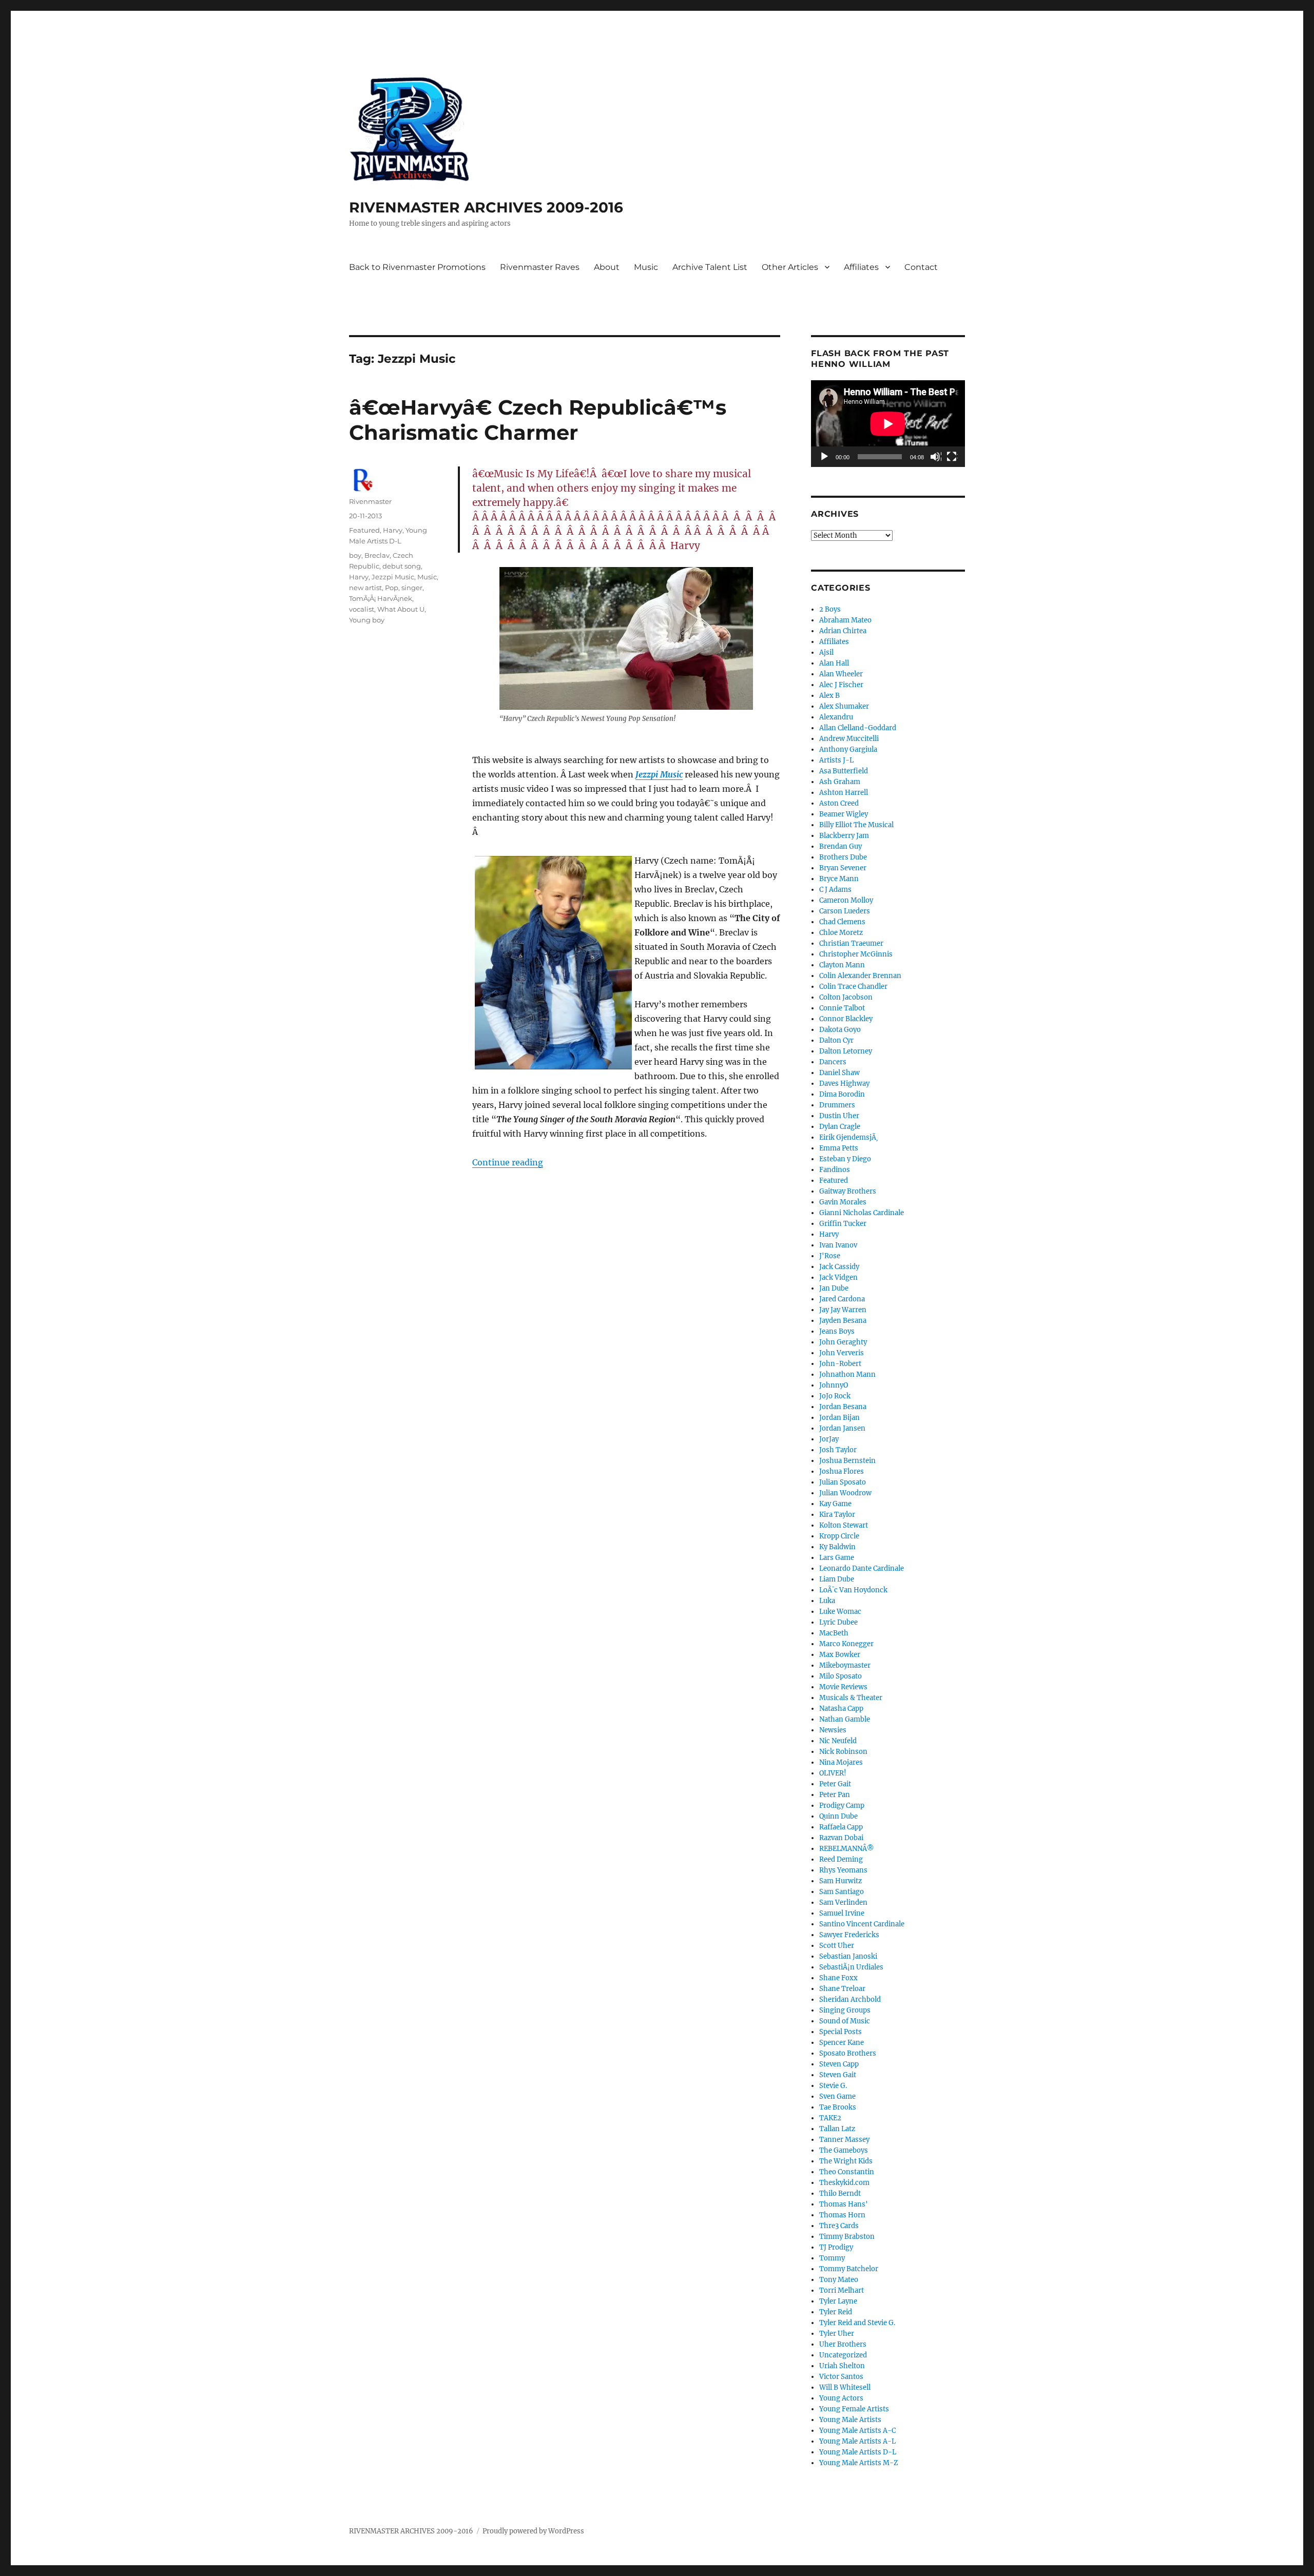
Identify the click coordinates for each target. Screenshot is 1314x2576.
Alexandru (836, 717)
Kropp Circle (839, 1536)
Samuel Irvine (842, 1913)
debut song (402, 566)
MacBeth (834, 1633)
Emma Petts (839, 1148)
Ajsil (826, 652)
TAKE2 (830, 2118)
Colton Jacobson (846, 997)
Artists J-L (836, 760)
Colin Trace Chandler (853, 987)
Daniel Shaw (839, 1073)
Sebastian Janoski (848, 1956)
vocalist (362, 609)
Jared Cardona (842, 1299)
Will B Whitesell (845, 2387)
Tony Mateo (839, 2280)
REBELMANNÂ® (847, 1849)
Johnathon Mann (847, 1374)
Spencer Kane (842, 2043)
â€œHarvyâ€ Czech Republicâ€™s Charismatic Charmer (538, 420)
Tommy (832, 2258)
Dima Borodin (842, 1094)
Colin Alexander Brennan (860, 976)
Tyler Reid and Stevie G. (857, 2323)
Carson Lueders (845, 911)
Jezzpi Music (659, 774)
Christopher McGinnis (856, 954)
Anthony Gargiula (848, 749)
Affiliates (861, 267)
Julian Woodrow (845, 1493)
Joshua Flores (842, 1471)
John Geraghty (843, 1342)
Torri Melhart (842, 2290)
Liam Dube (837, 1579)
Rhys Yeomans (843, 1870)
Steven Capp (839, 2064)
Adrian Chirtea (843, 631)
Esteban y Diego (845, 1159)
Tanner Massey (844, 2140)
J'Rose (830, 1256)
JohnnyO (834, 1385)
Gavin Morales (843, 1202)
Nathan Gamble (845, 1719)
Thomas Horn (842, 2215)
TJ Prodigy (836, 2247)
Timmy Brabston (847, 2237)
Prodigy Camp (842, 1806)
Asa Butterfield (844, 771)
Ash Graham (840, 782)
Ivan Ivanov (838, 1245)
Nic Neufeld (838, 1741)
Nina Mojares (841, 1762)
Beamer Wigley (844, 814)
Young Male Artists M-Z (859, 2463)
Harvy (393, 530)
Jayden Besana (843, 1321)
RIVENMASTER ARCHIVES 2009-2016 (486, 207)
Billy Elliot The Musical (856, 825)
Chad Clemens (842, 922)
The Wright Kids (846, 2161)
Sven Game (837, 2096)
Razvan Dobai (841, 1838)
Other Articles (790, 267)
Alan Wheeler (841, 674)
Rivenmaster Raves (540, 267)
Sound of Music (845, 2021)
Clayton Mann (842, 965)
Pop (392, 588)
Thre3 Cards (839, 2226)
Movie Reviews (843, 1687)
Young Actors (841, 2398)
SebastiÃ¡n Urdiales (851, 1967)
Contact (921, 267)
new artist (365, 588)
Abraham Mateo (845, 620)
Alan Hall (834, 663)
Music (646, 267)
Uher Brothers (843, 2344)
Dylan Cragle (840, 1127)
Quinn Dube (838, 1816)
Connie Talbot (842, 1008)
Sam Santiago (842, 1892)
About (607, 267)
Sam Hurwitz (840, 1881)
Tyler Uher (837, 2334)
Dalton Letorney (846, 1051)
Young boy (367, 620)
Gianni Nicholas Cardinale (862, 1213)
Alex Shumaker (844, 706)
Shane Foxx (838, 1978)
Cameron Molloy (846, 900)
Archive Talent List (710, 267)
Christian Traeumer (851, 943)
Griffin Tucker (843, 1224)
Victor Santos (841, 2377)
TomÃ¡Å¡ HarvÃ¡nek (381, 598)
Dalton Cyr (836, 1040)
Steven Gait (838, 2075)
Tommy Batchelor (849, 2269)
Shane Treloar (842, 1989)
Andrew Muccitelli (849, 739)
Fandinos (835, 1170)
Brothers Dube (843, 857)
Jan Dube (834, 1288)
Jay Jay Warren (843, 1310)
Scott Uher (837, 1946)
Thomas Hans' (844, 2204)
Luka (827, 1601)
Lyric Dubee (838, 1622)
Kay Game (835, 1504)
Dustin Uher (839, 1116)
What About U (401, 609)
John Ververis (842, 1353)
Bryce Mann (839, 879)
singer (412, 588)
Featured (364, 530)
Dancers (833, 1062)
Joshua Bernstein (847, 1461)
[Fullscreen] (952, 457)
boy (355, 555)
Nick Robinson (843, 1752)
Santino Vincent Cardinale (862, 1924)
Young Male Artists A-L (857, 2441)
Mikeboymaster (845, 1665)
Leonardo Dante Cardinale (862, 1568)
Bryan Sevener (843, 868)
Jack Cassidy (839, 1267)
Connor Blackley (846, 1019)
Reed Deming (841, 1859)
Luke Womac (840, 1612)
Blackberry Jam (844, 836)
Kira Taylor (837, 1515)
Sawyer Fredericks (849, 1935)
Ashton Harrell (844, 793)
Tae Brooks (838, 2107)
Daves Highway (844, 1084)
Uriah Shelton (842, 2366)
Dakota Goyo (840, 1030)
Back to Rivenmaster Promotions (417, 267)
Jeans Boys (837, 1331)
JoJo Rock (835, 1396)
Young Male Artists (850, 2420)
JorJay (829, 1439)
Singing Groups (845, 2010)
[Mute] (936, 457)
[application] (888, 424)
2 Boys (830, 609)
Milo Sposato (840, 1676)
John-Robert (840, 1364)
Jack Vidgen (838, 1277)
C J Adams (835, 890)
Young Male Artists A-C (857, 2431)
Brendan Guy (840, 846)
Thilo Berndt (840, 2193)
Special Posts (840, 2032)
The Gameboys (844, 2150)
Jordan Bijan (839, 1418)
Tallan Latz (837, 2129)
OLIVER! (833, 1773)
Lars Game (837, 1558)
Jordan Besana (843, 1407)
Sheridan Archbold (850, 1999)
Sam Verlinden (843, 1902)
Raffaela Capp (841, 1827)
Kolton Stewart (844, 1525)
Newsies (833, 1730)
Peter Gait (835, 1784)
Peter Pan (835, 1795)
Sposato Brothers (848, 2053)
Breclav (377, 555)
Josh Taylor (838, 1450)
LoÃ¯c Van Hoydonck (853, 1590)
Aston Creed (839, 803)
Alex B (829, 696)
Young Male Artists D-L (858, 2452)
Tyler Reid (836, 2312)
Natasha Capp (841, 1709)
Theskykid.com (844, 2183)
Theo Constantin (847, 2172)
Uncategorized (843, 2355)
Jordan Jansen (842, 1428)
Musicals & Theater (851, 1698)
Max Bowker (840, 1655)
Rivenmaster (370, 501)
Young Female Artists (854, 2409)
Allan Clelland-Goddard (858, 728)
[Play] (825, 457)
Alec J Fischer (841, 685)
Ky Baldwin (837, 1547)
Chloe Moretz (841, 933)
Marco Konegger (846, 1644)
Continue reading (508, 1162)
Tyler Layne (838, 2301)
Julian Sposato (843, 1482)
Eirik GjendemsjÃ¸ (849, 1137)
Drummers (837, 1105)
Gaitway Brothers (848, 1191)
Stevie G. (833, 2086)
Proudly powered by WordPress (533, 2531)
